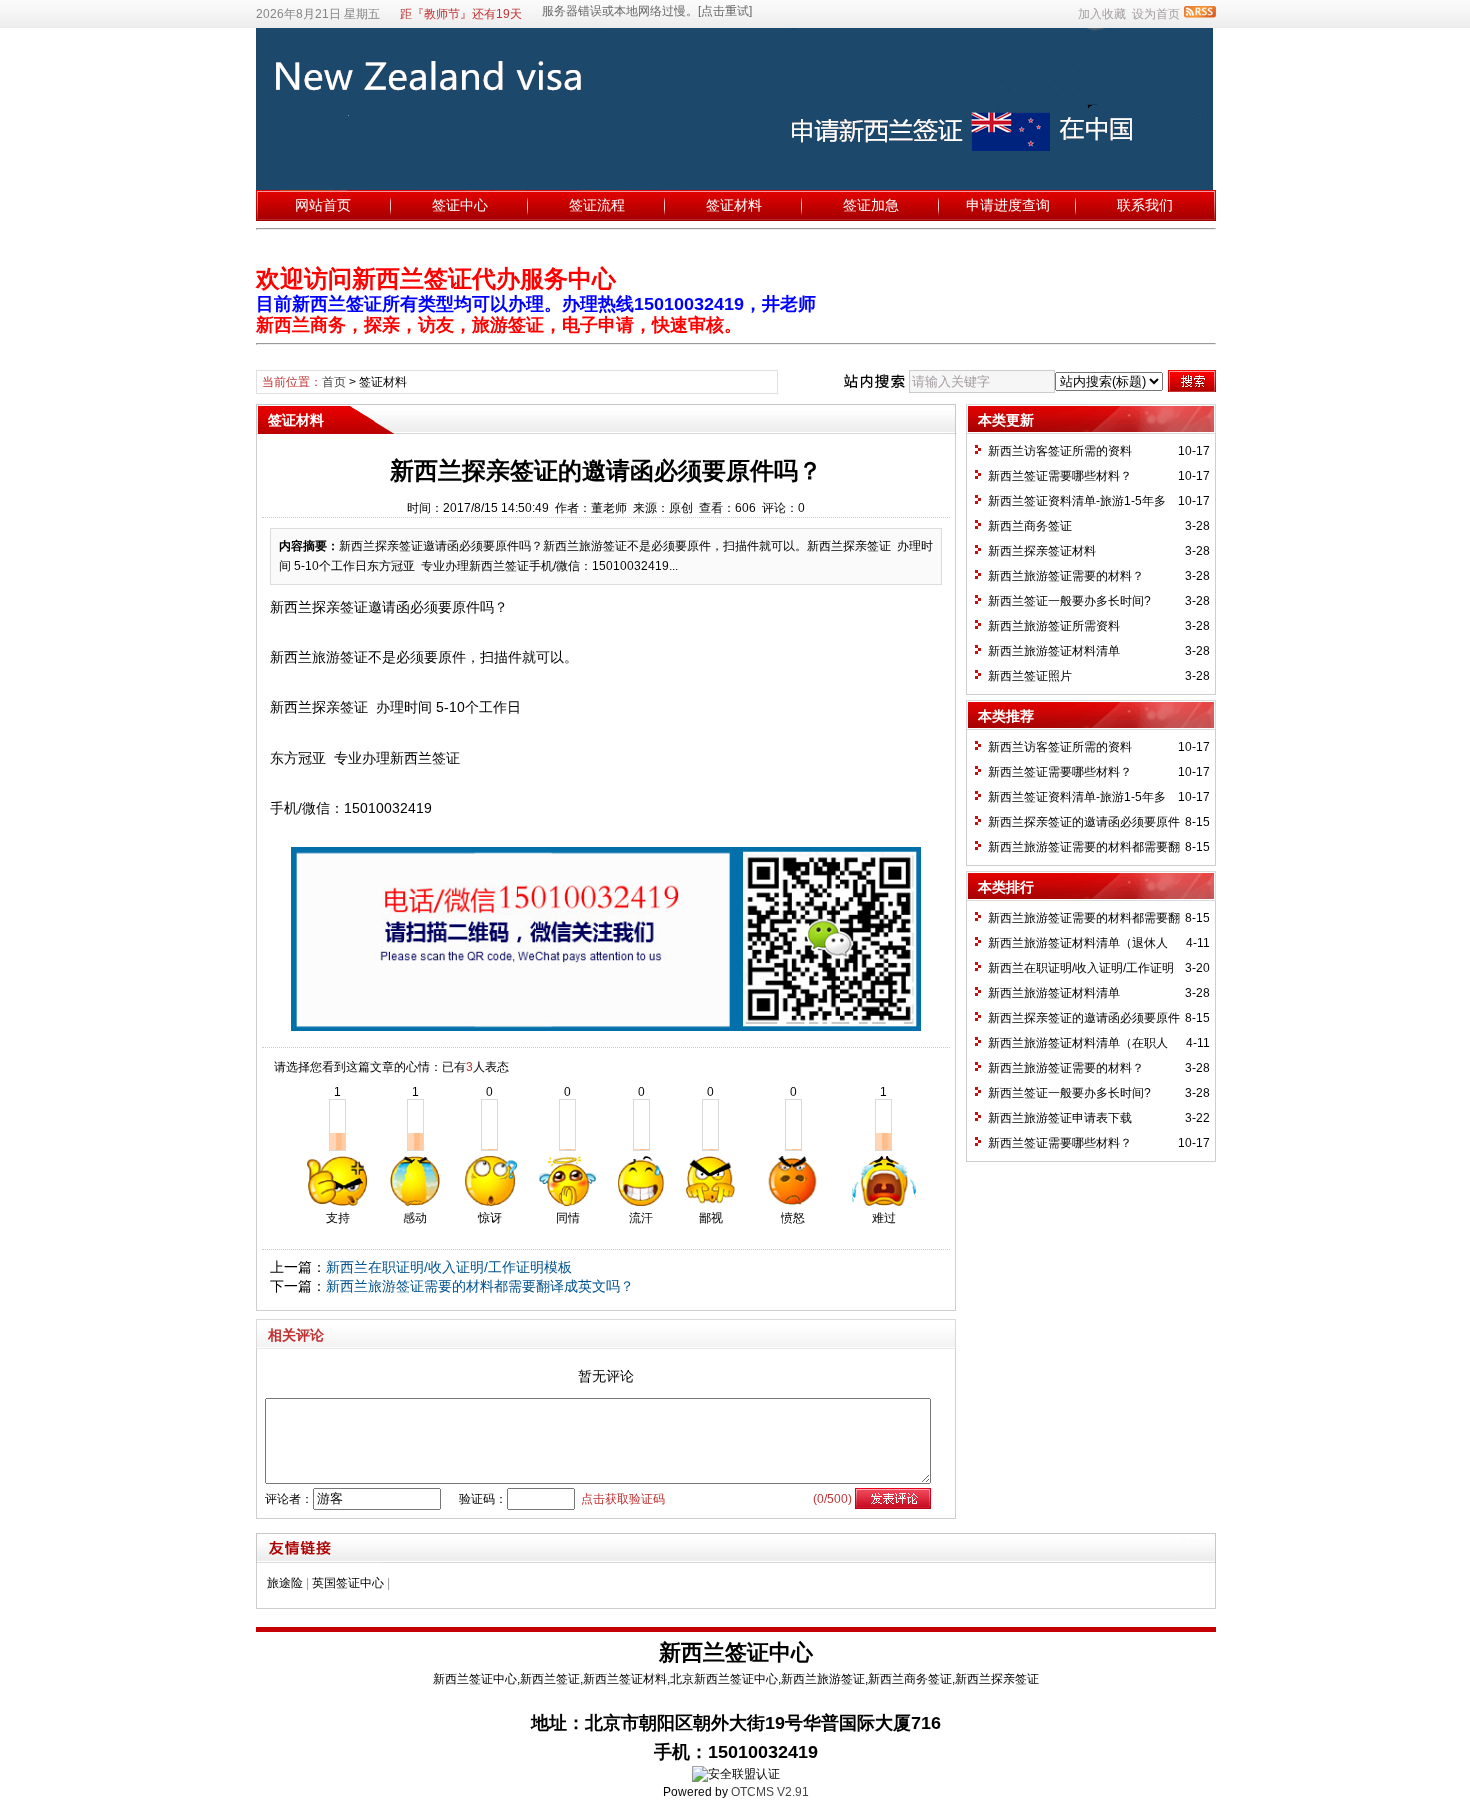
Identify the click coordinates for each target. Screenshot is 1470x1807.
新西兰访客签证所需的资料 (1060, 451)
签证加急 (871, 205)
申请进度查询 (1008, 205)
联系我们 (1145, 205)
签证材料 (734, 205)
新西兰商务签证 (1030, 526)
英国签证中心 (348, 1583)
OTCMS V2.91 (770, 1792)
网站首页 (323, 205)
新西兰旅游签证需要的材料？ (1066, 576)
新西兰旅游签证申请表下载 (1060, 1118)
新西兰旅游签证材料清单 (1054, 651)
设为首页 (1156, 14)
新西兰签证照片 (1030, 676)
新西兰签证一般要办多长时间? (1069, 601)
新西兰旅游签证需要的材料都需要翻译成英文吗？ (480, 1286)
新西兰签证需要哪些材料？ (1060, 476)
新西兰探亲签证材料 (1042, 551)
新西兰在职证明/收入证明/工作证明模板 (449, 1267)
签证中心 (460, 205)
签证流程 (597, 205)
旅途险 (285, 1583)
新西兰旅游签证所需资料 (1054, 626)
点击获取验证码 (623, 1499)
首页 (334, 382)
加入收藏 (1102, 14)
